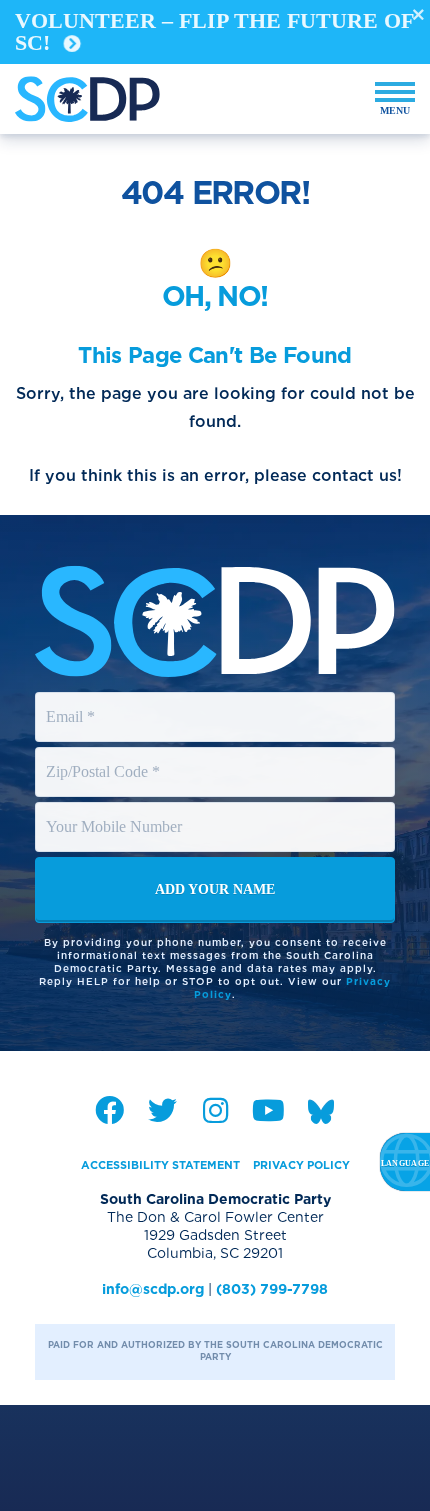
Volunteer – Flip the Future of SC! (214, 31)
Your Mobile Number (117, 808)
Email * (71, 698)
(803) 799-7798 (272, 1289)
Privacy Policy (301, 1165)
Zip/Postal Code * (105, 753)
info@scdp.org (153, 1289)
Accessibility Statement (160, 1165)
